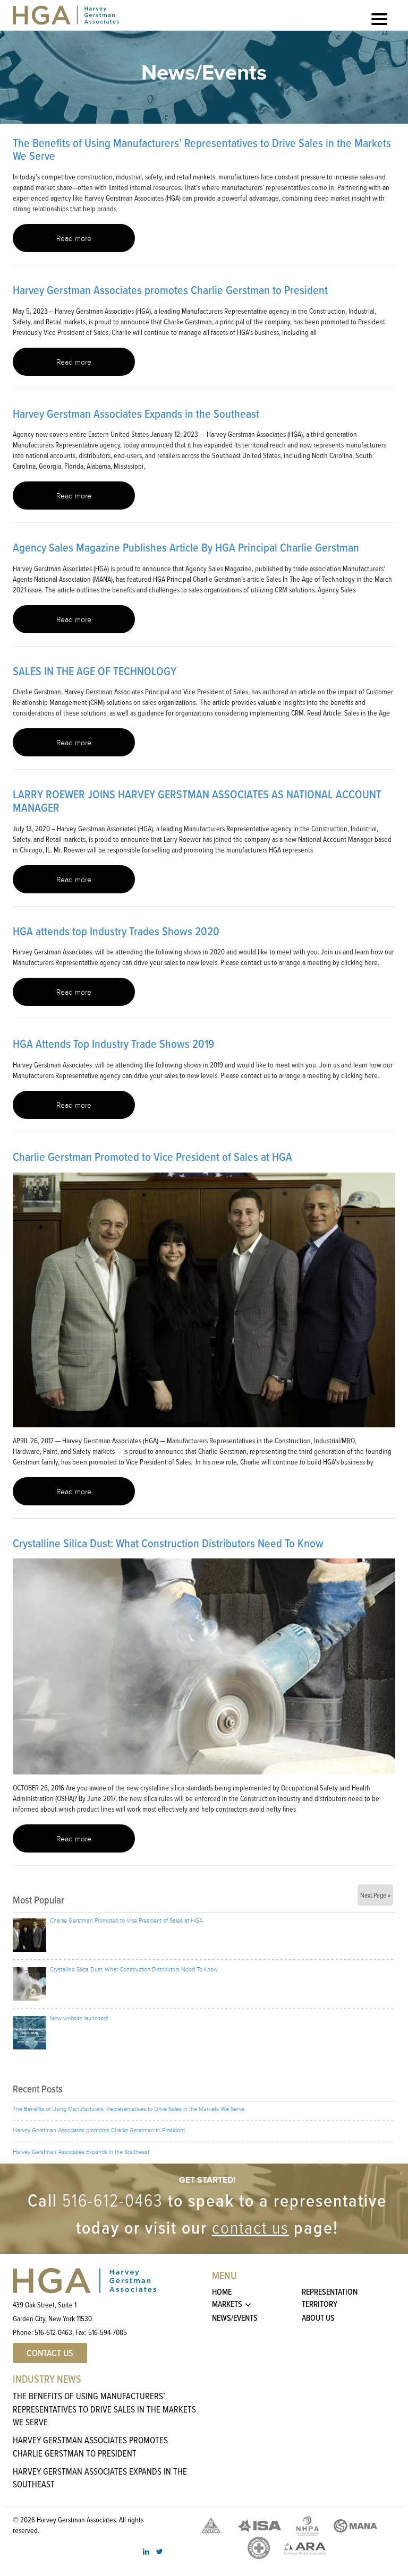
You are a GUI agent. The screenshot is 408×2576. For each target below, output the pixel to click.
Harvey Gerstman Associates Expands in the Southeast (136, 414)
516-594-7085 (108, 2333)
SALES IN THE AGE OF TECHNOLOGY (95, 671)
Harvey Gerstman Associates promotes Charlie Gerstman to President (170, 290)
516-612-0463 (113, 2200)
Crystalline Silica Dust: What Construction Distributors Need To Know (168, 1543)
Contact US (50, 2354)
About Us (318, 2318)
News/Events (235, 2318)
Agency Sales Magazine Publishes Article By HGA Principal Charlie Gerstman (186, 548)
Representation (330, 2292)
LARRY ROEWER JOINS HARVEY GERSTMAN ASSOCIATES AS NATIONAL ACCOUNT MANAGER (197, 801)
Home (222, 2292)
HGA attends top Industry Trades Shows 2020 (116, 931)
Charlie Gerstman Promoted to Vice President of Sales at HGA (152, 1157)
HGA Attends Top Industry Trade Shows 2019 (113, 1044)
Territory (320, 2304)
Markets (227, 2304)
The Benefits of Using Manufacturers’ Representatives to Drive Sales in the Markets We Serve (202, 150)
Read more (74, 239)
